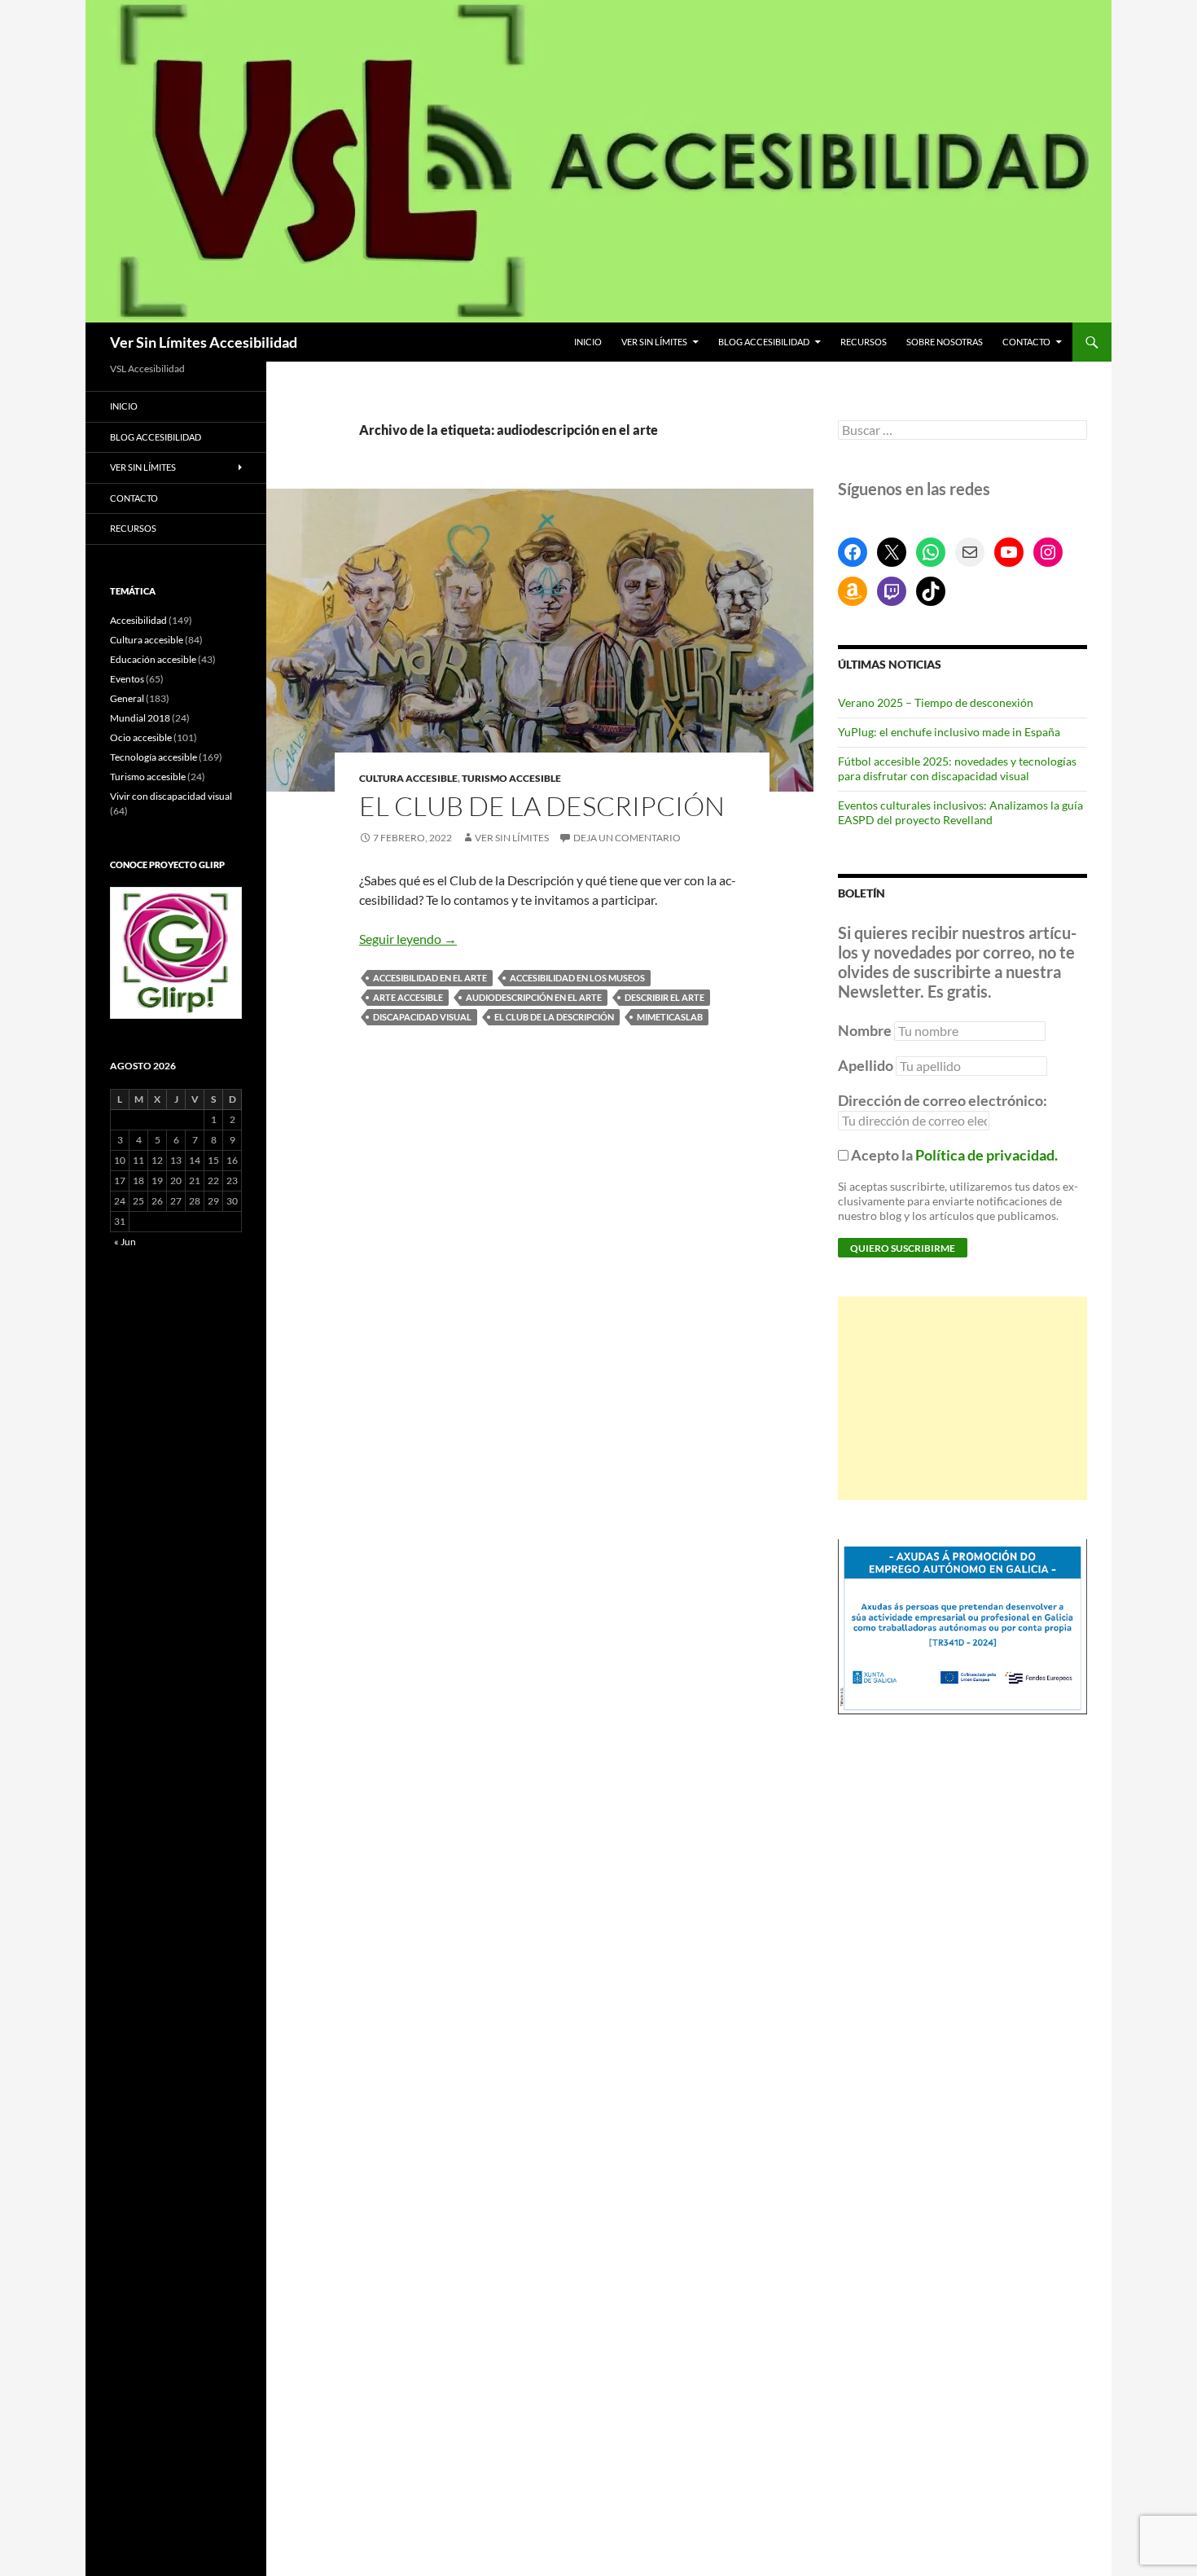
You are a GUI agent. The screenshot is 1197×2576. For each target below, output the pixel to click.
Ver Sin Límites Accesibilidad (204, 342)
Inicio (588, 342)
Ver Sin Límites (654, 342)
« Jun (125, 1242)
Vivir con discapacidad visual (171, 796)
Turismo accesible (511, 778)
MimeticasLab (670, 1017)
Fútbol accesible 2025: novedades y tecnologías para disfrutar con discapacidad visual (957, 768)
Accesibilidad (138, 620)
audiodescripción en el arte (534, 997)
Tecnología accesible (153, 757)
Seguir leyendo (408, 939)
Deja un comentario (627, 838)
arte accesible (408, 997)
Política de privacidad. (987, 1155)
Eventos (127, 679)
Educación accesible (153, 659)
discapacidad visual (422, 1017)
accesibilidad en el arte (430, 978)
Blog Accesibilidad (764, 342)
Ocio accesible (141, 737)
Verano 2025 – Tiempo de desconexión (936, 702)
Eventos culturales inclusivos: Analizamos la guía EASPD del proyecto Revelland (960, 812)
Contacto (1026, 342)
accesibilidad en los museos (577, 978)
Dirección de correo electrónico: (943, 1100)
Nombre (865, 1030)
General (127, 698)
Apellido (866, 1065)
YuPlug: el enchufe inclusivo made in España (949, 732)
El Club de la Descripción (542, 806)
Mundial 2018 (140, 718)
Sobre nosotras (945, 342)
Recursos (864, 342)
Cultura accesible (408, 778)
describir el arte (664, 997)
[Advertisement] (962, 1398)
